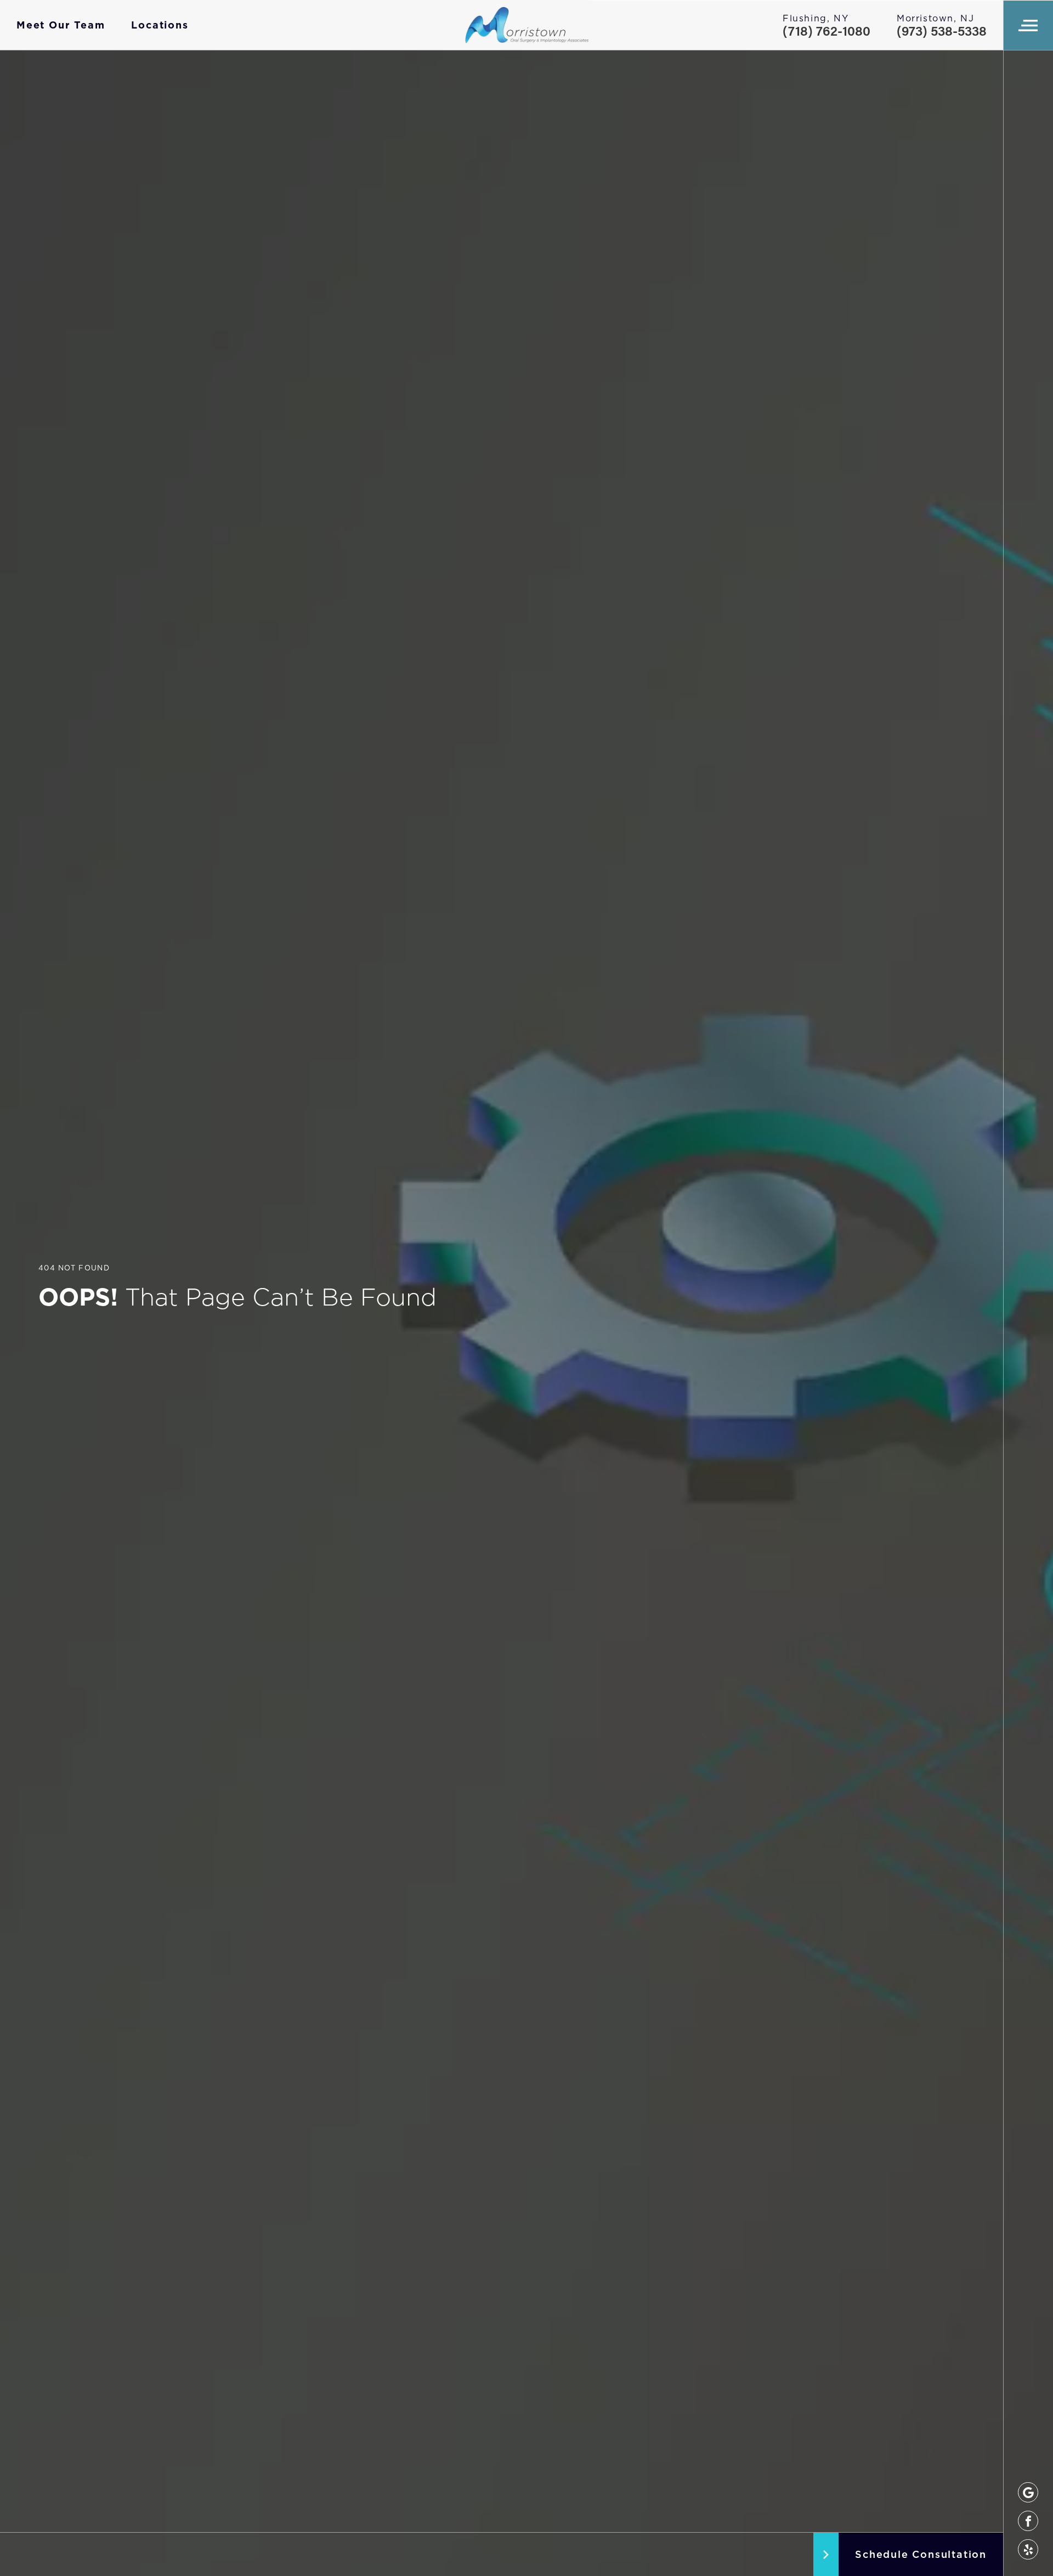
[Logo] (527, 25)
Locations (160, 25)
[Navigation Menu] (1028, 25)
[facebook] (1028, 2521)
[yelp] (1028, 2549)
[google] (1028, 2492)
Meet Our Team (61, 25)
